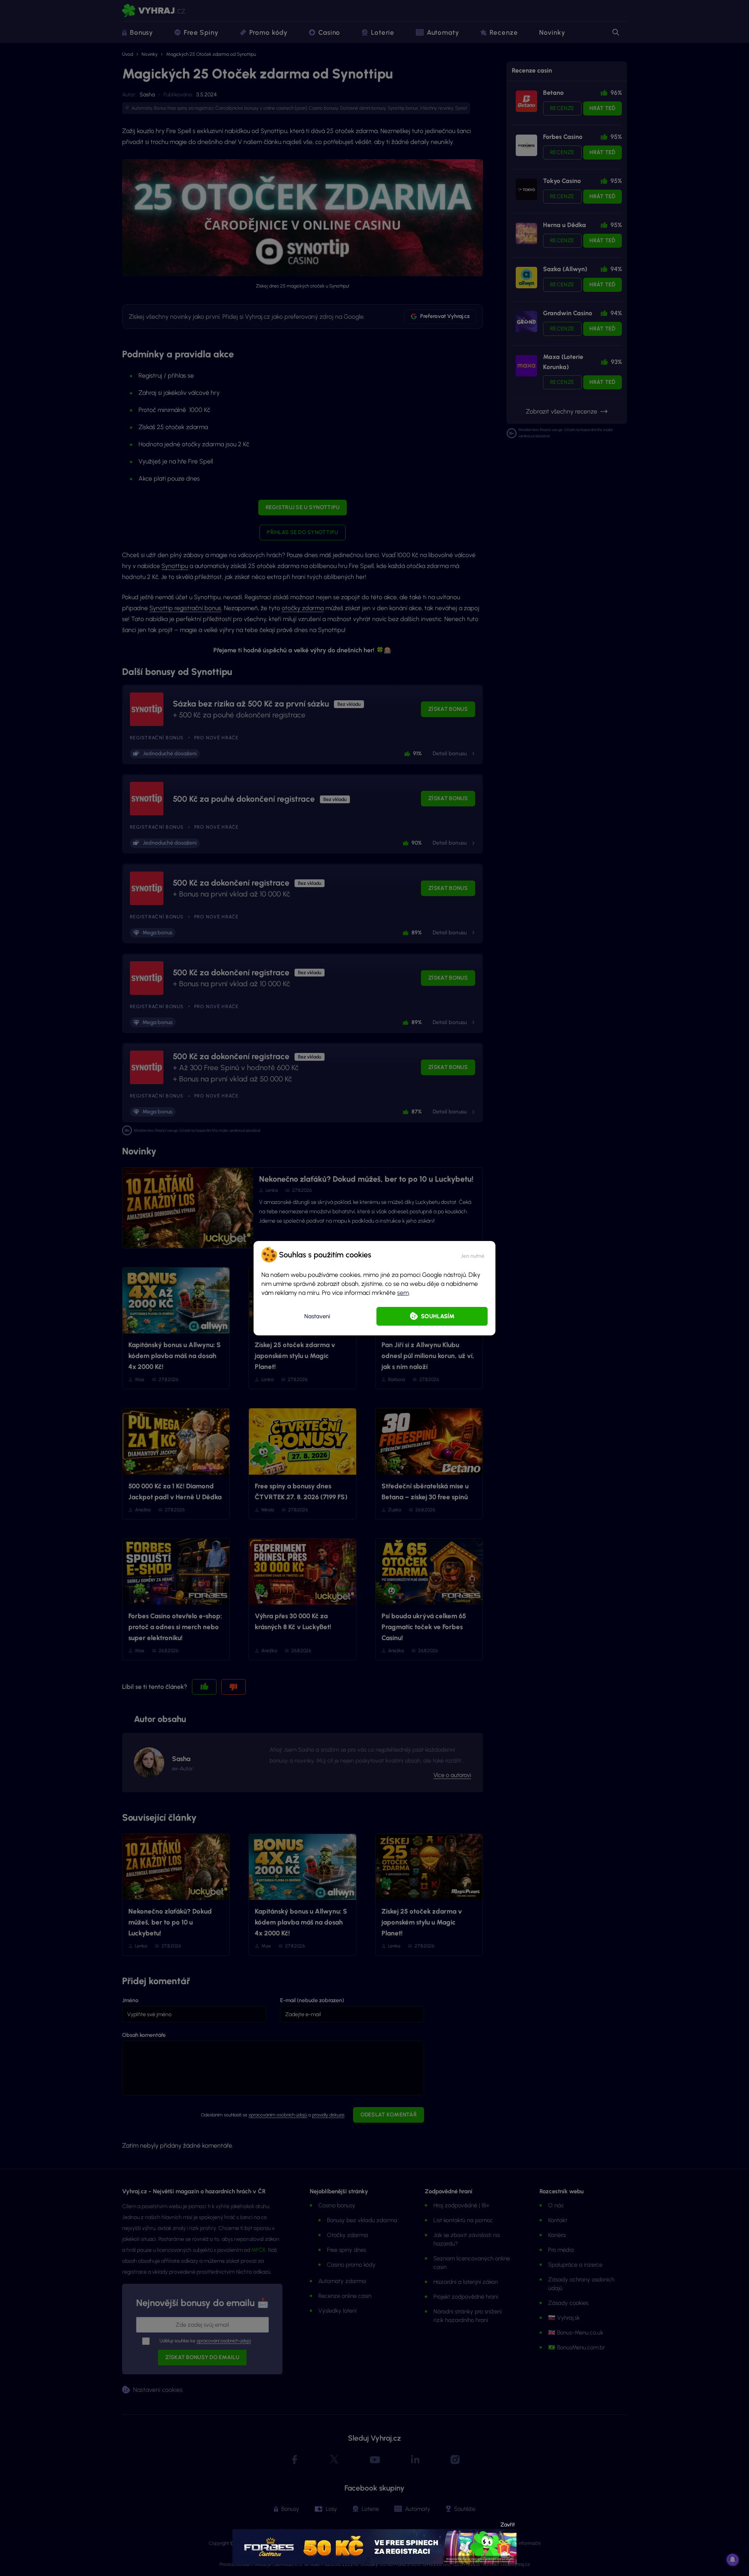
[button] (473, 1255)
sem (403, 1293)
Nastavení (317, 1316)
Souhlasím (438, 1316)
